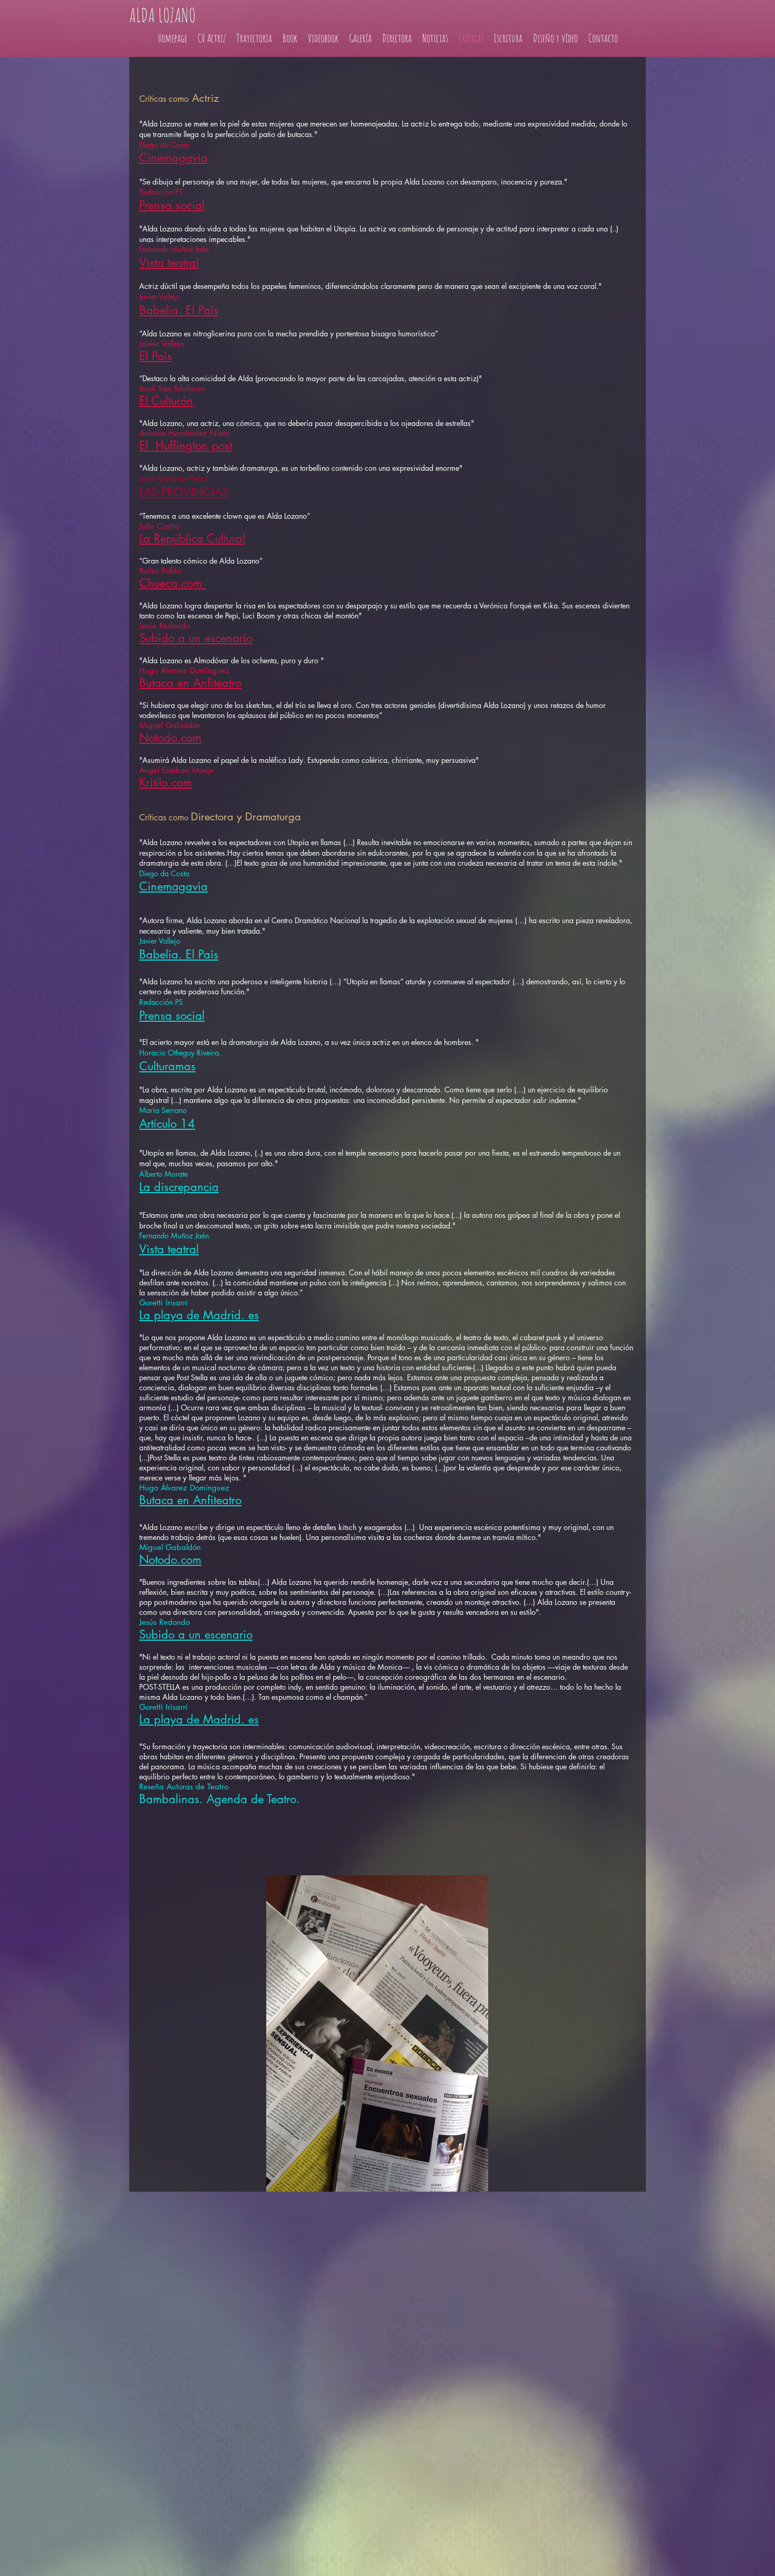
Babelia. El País (179, 310)
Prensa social (172, 205)
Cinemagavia (173, 158)
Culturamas (167, 1066)
